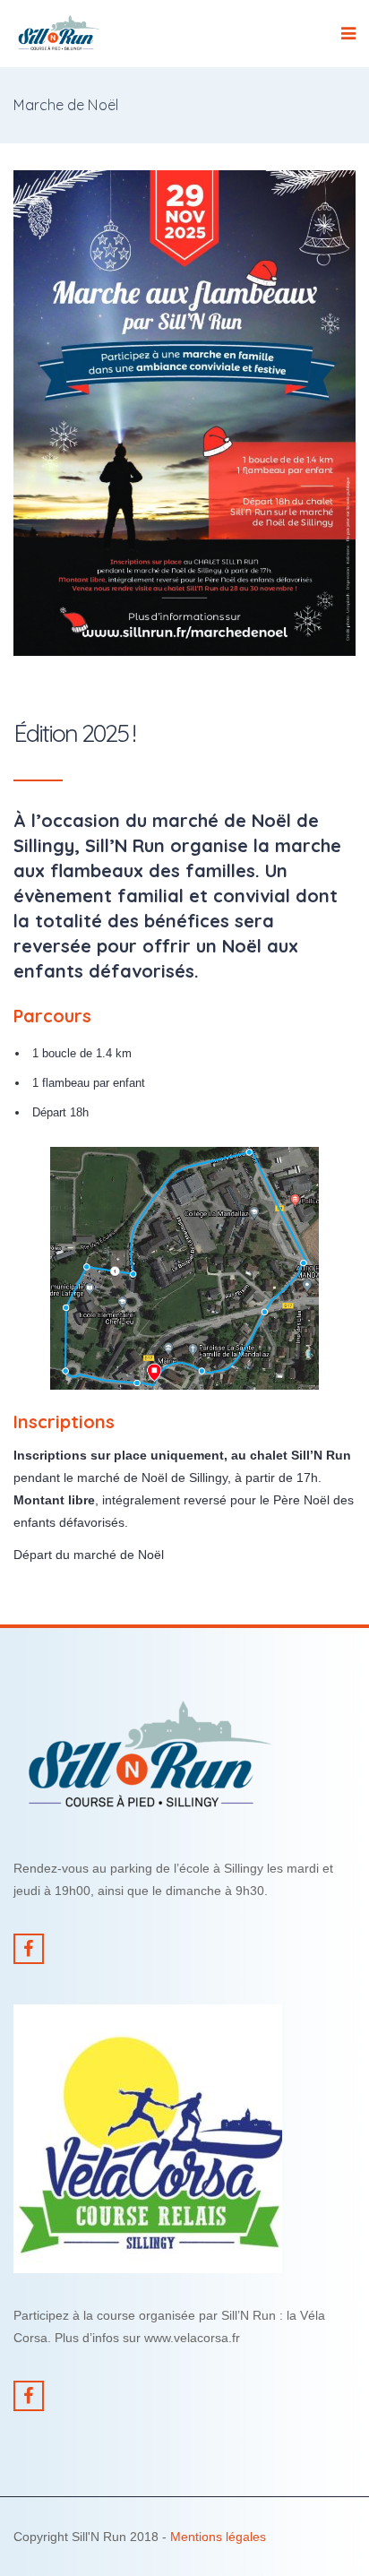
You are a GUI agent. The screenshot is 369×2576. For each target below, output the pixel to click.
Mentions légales (218, 2537)
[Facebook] (29, 1949)
